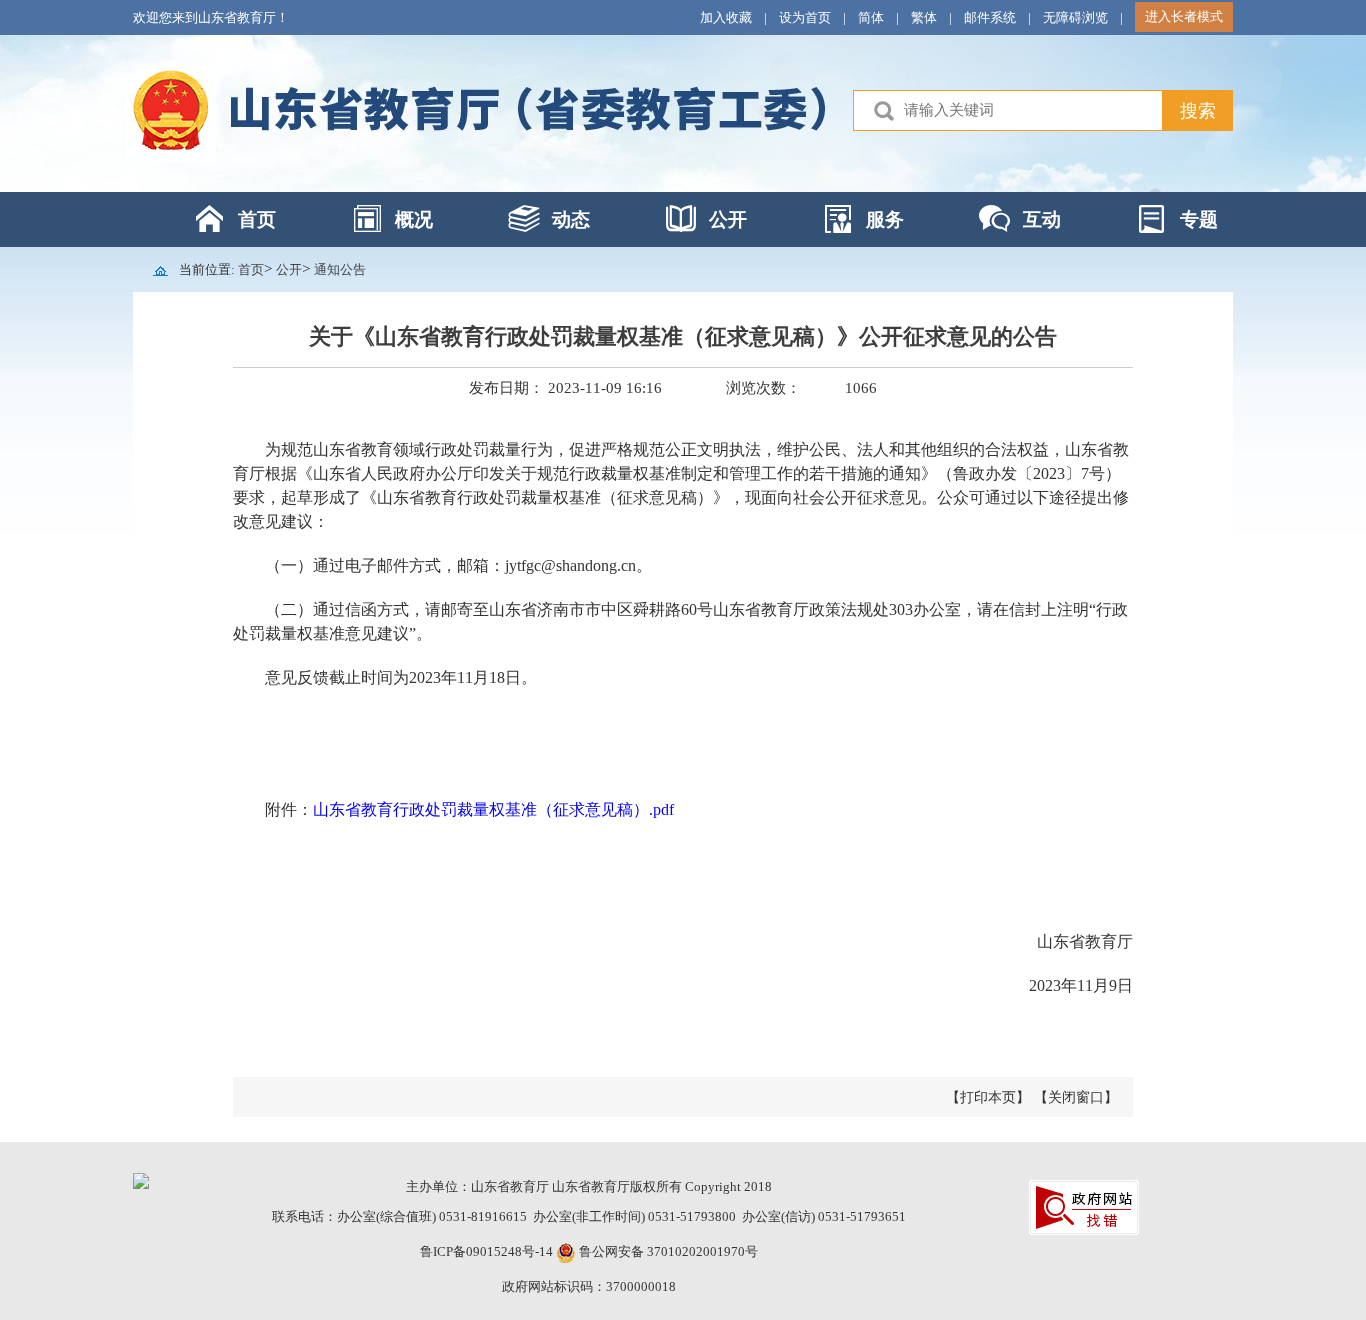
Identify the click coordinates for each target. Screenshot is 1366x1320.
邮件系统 (990, 17)
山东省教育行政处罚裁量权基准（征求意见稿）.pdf (493, 809)
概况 (414, 219)
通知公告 (340, 269)
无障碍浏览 (1075, 17)
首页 (257, 219)
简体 (871, 17)
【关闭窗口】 (1076, 1097)
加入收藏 (726, 17)
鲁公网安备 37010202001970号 (667, 1251)
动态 (571, 219)
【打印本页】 (988, 1097)
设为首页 (805, 17)
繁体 (924, 17)
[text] (1008, 110)
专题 (1199, 219)
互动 (1042, 219)
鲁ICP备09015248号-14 (486, 1251)
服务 (885, 219)
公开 (728, 219)
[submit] (1198, 110)
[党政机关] (141, 1179)
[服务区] (683, 113)
